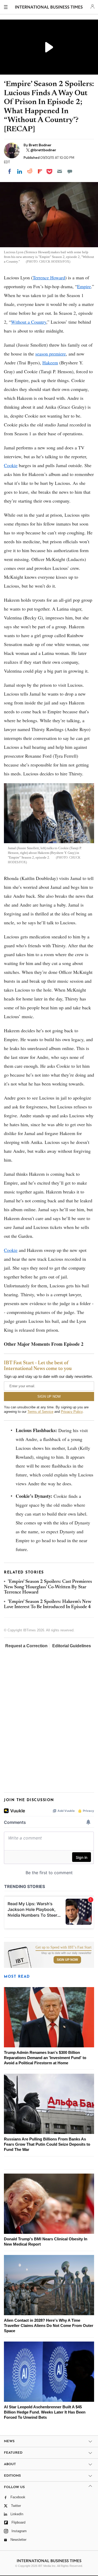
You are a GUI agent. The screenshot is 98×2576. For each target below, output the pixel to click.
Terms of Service (40, 1412)
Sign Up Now (67, 1960)
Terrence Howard (49, 277)
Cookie (11, 465)
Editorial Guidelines (72, 1646)
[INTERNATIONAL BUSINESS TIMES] (49, 8)
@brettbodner (43, 150)
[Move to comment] (70, 171)
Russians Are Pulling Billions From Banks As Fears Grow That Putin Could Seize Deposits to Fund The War (47, 2144)
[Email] (60, 171)
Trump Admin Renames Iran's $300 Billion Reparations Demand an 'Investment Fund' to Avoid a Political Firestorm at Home (45, 2058)
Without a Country (29, 322)
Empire (84, 286)
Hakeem (50, 363)
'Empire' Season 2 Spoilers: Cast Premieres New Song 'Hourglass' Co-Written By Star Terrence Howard (48, 1587)
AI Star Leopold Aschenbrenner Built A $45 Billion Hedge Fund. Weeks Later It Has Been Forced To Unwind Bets (45, 2412)
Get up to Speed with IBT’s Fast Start (64, 1947)
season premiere (51, 354)
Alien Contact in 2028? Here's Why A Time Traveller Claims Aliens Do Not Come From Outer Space (49, 2325)
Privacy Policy (72, 1412)
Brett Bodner (40, 145)
